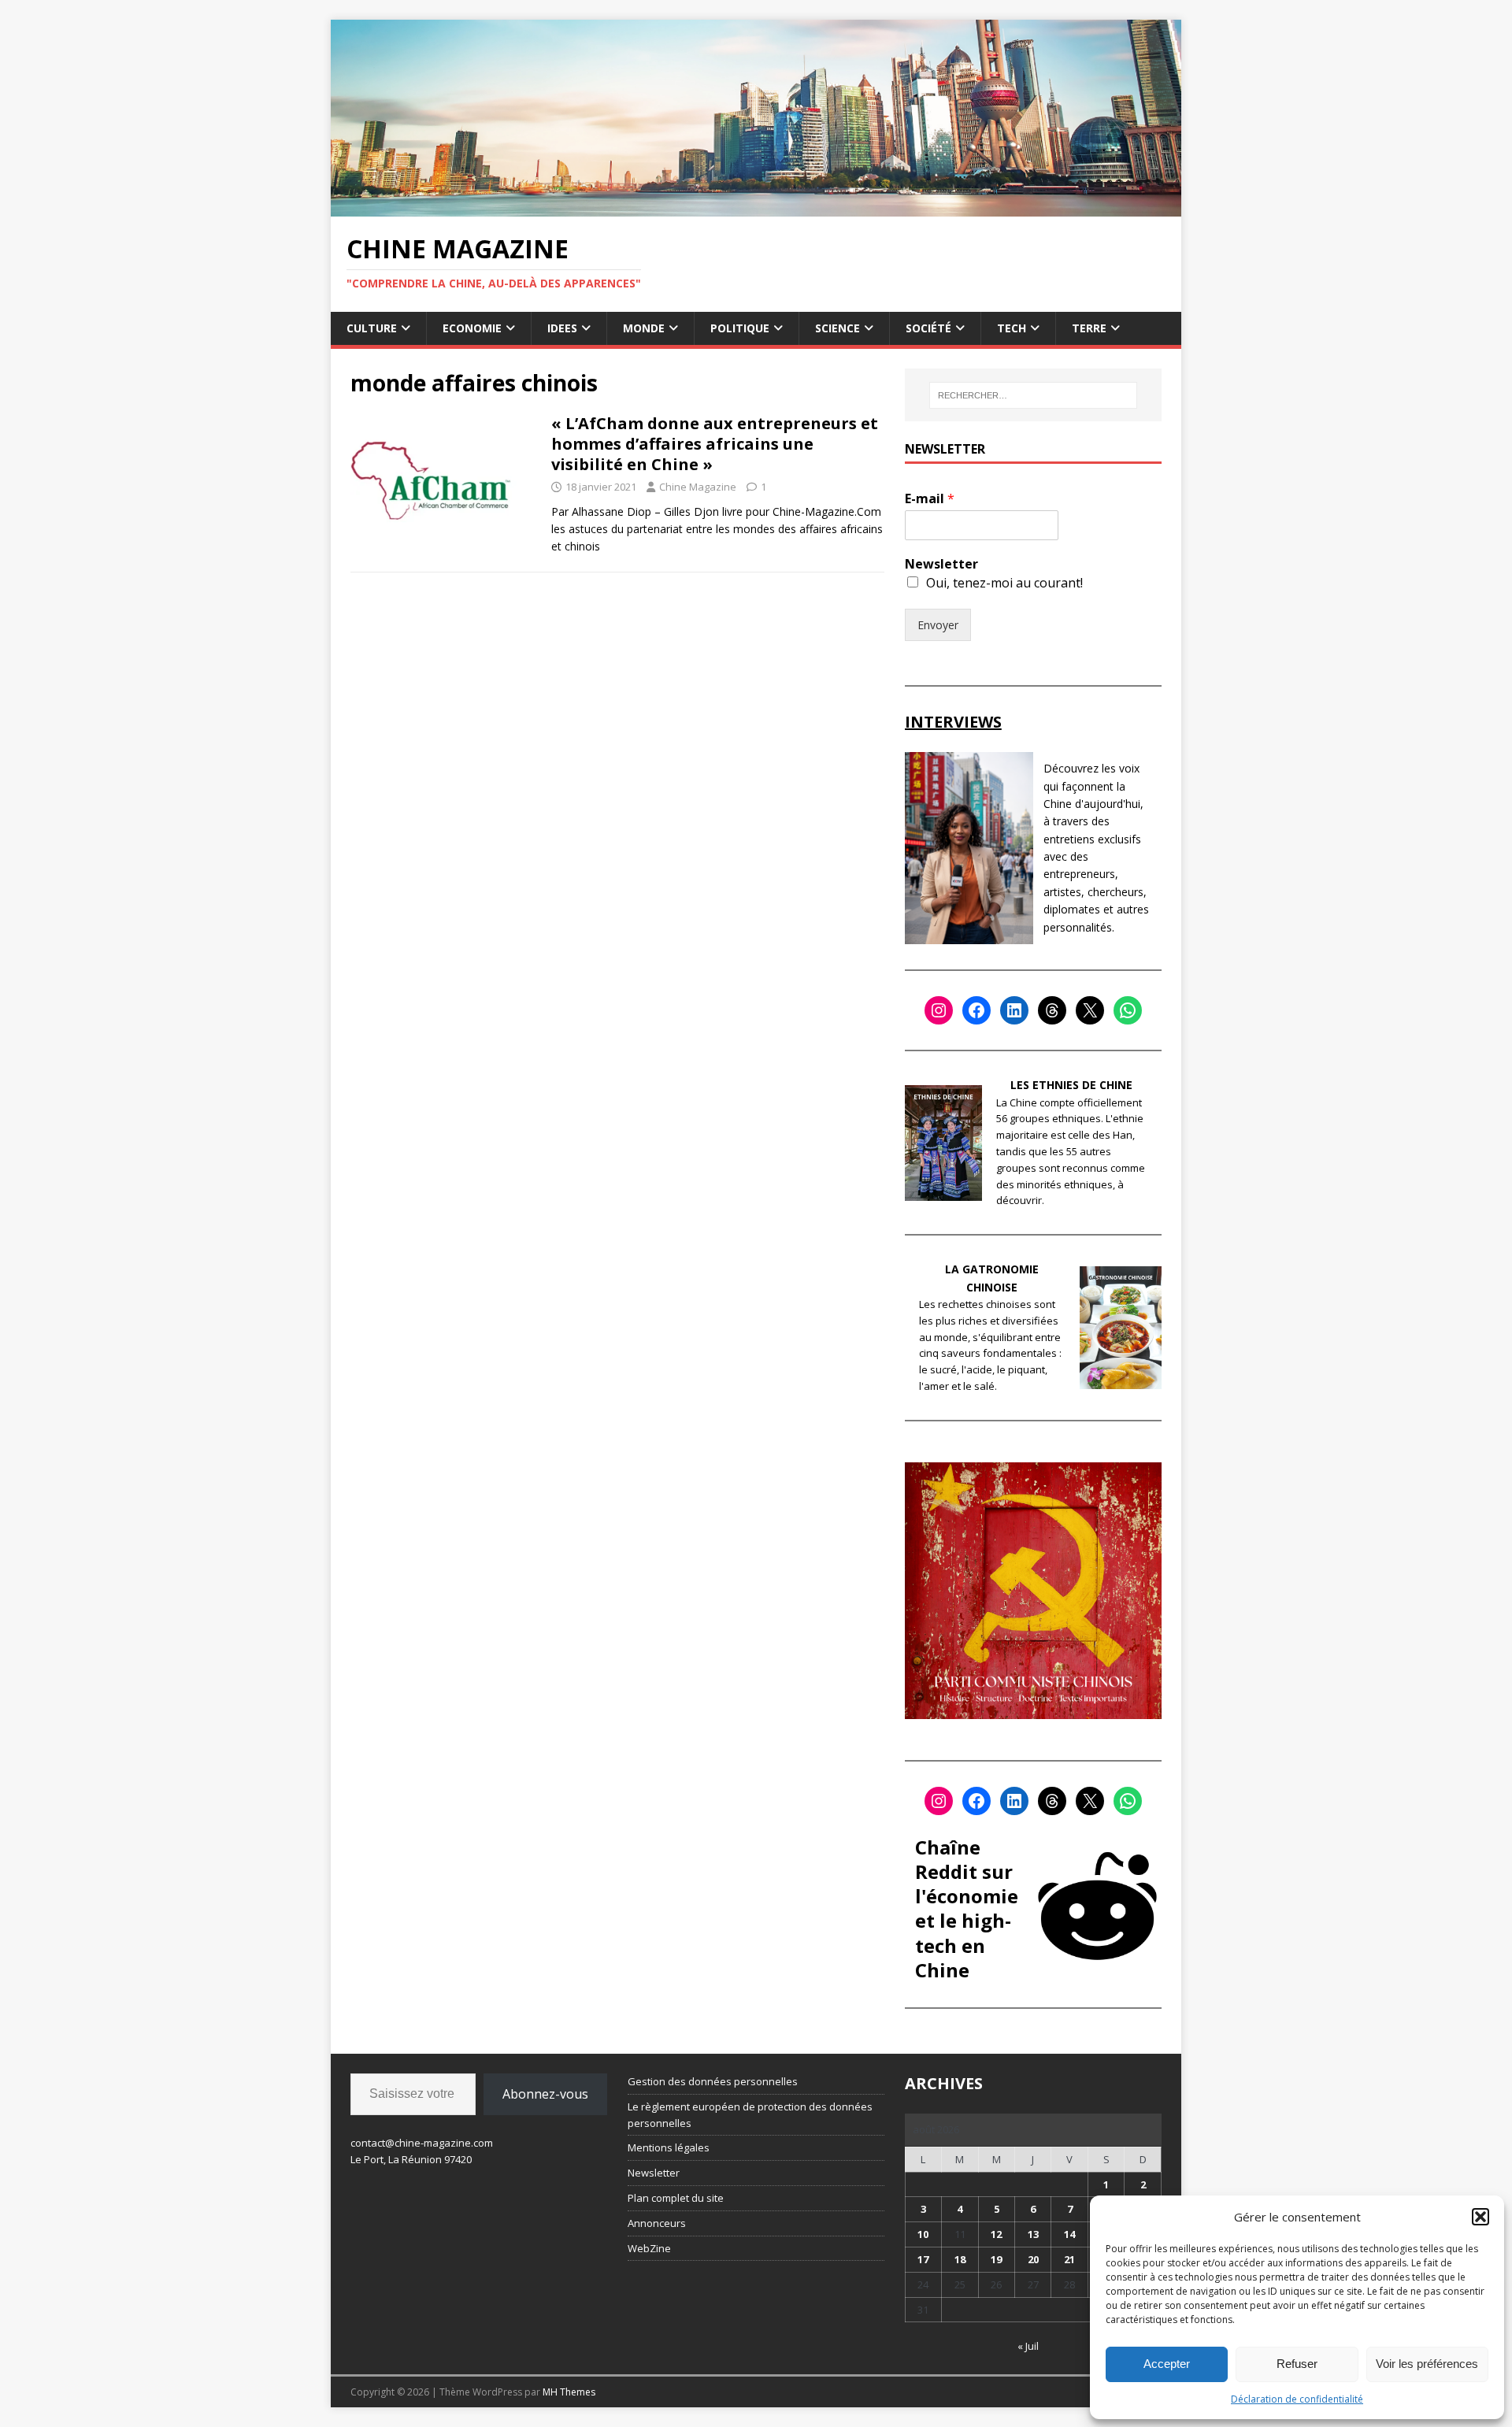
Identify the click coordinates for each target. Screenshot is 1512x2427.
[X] (1090, 1010)
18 (960, 2259)
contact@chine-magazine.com (422, 2143)
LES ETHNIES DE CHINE (1071, 1085)
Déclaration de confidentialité (1297, 2399)
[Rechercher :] (1033, 395)
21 (1069, 2259)
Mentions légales (669, 2147)
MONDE (644, 328)
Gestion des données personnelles (713, 2081)
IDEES (562, 328)
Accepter (1167, 2364)
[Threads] (1052, 1010)
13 (1033, 2234)
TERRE (1089, 328)
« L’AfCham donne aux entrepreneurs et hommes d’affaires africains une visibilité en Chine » (715, 444)
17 (923, 2259)
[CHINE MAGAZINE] (756, 207)
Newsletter (941, 564)
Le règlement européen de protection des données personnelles (750, 2115)
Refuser (1297, 2364)
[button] (1480, 2217)
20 (1033, 2259)
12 (996, 2234)
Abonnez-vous (545, 2094)
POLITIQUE (740, 328)
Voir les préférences (1427, 2364)
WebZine (649, 2248)
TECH (1012, 328)
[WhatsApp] (1128, 1010)
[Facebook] (976, 1010)
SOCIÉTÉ (928, 328)
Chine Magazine (698, 487)
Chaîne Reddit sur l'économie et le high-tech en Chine (967, 1908)
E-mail (930, 499)
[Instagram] (939, 1010)
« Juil (1028, 2346)
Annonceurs (657, 2223)
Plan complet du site (676, 2198)
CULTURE (372, 328)
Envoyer (938, 625)
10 (923, 2234)
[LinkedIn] (1014, 1010)
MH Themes (569, 2392)
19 (996, 2259)
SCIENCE (838, 328)
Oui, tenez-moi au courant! (1004, 583)
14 (1069, 2234)
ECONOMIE (472, 328)
